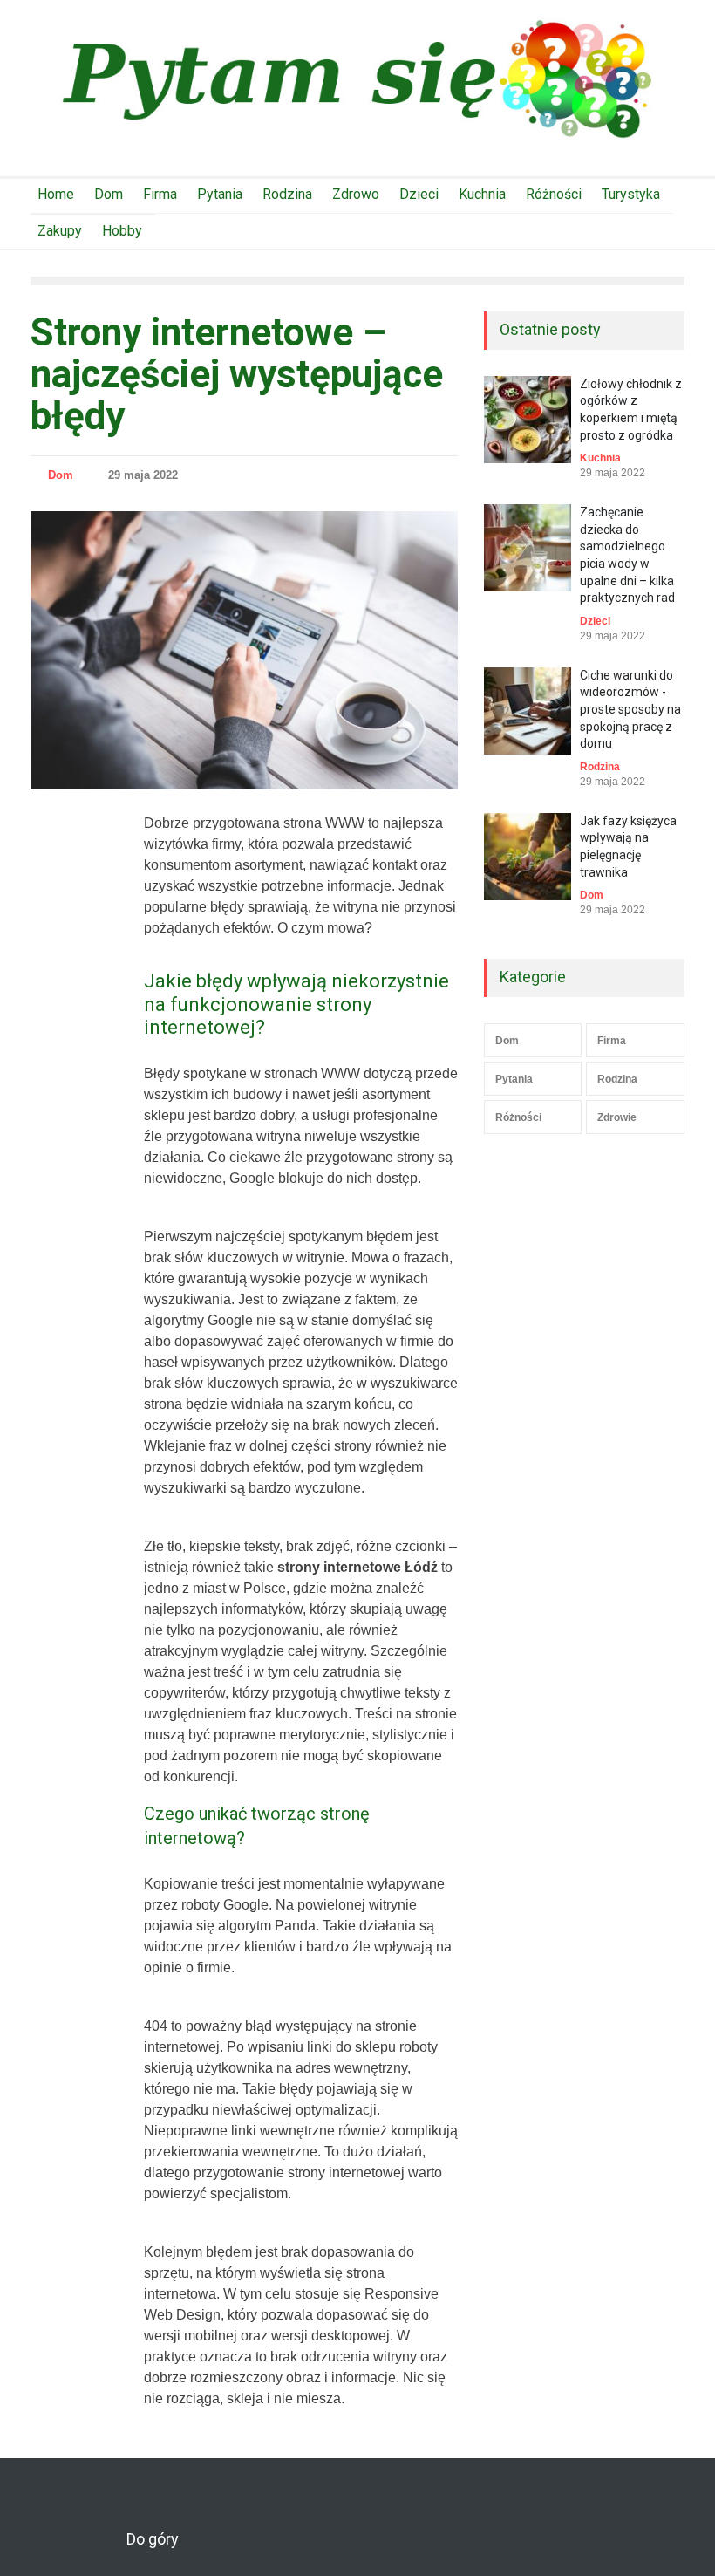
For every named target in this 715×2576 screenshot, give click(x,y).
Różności (554, 194)
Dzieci (419, 194)
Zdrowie (617, 1117)
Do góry (153, 2539)
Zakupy (60, 231)
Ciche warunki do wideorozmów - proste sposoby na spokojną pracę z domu (630, 709)
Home (56, 194)
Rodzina (287, 194)
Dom (109, 194)
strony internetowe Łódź (357, 1567)
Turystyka (631, 194)
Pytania (220, 194)
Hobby (122, 231)
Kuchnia (482, 194)
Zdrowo (356, 194)
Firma (160, 194)
